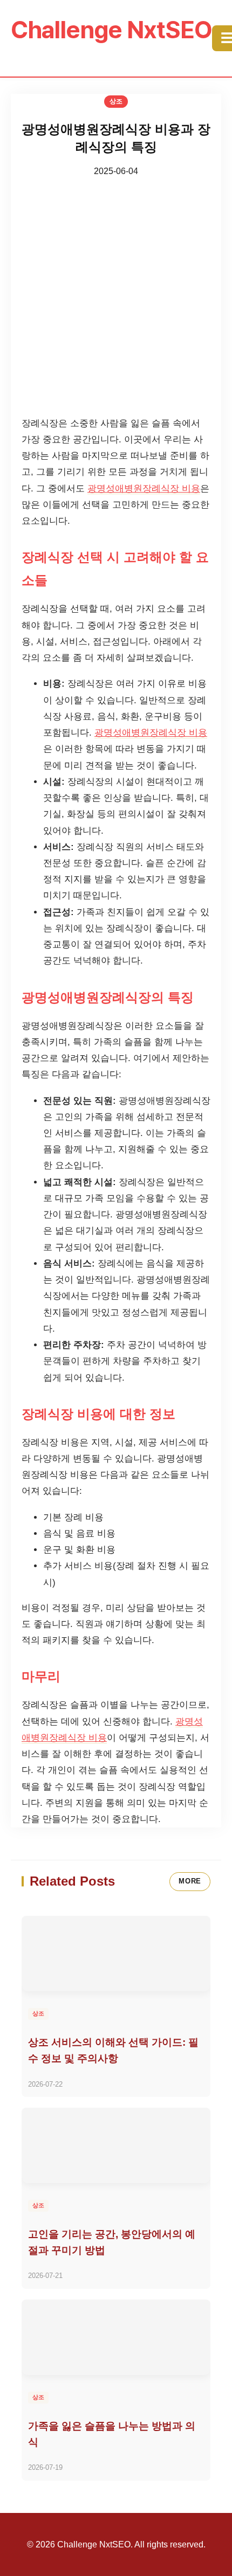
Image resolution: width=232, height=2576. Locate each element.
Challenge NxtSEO (111, 30)
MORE (190, 1881)
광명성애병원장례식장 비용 (144, 489)
